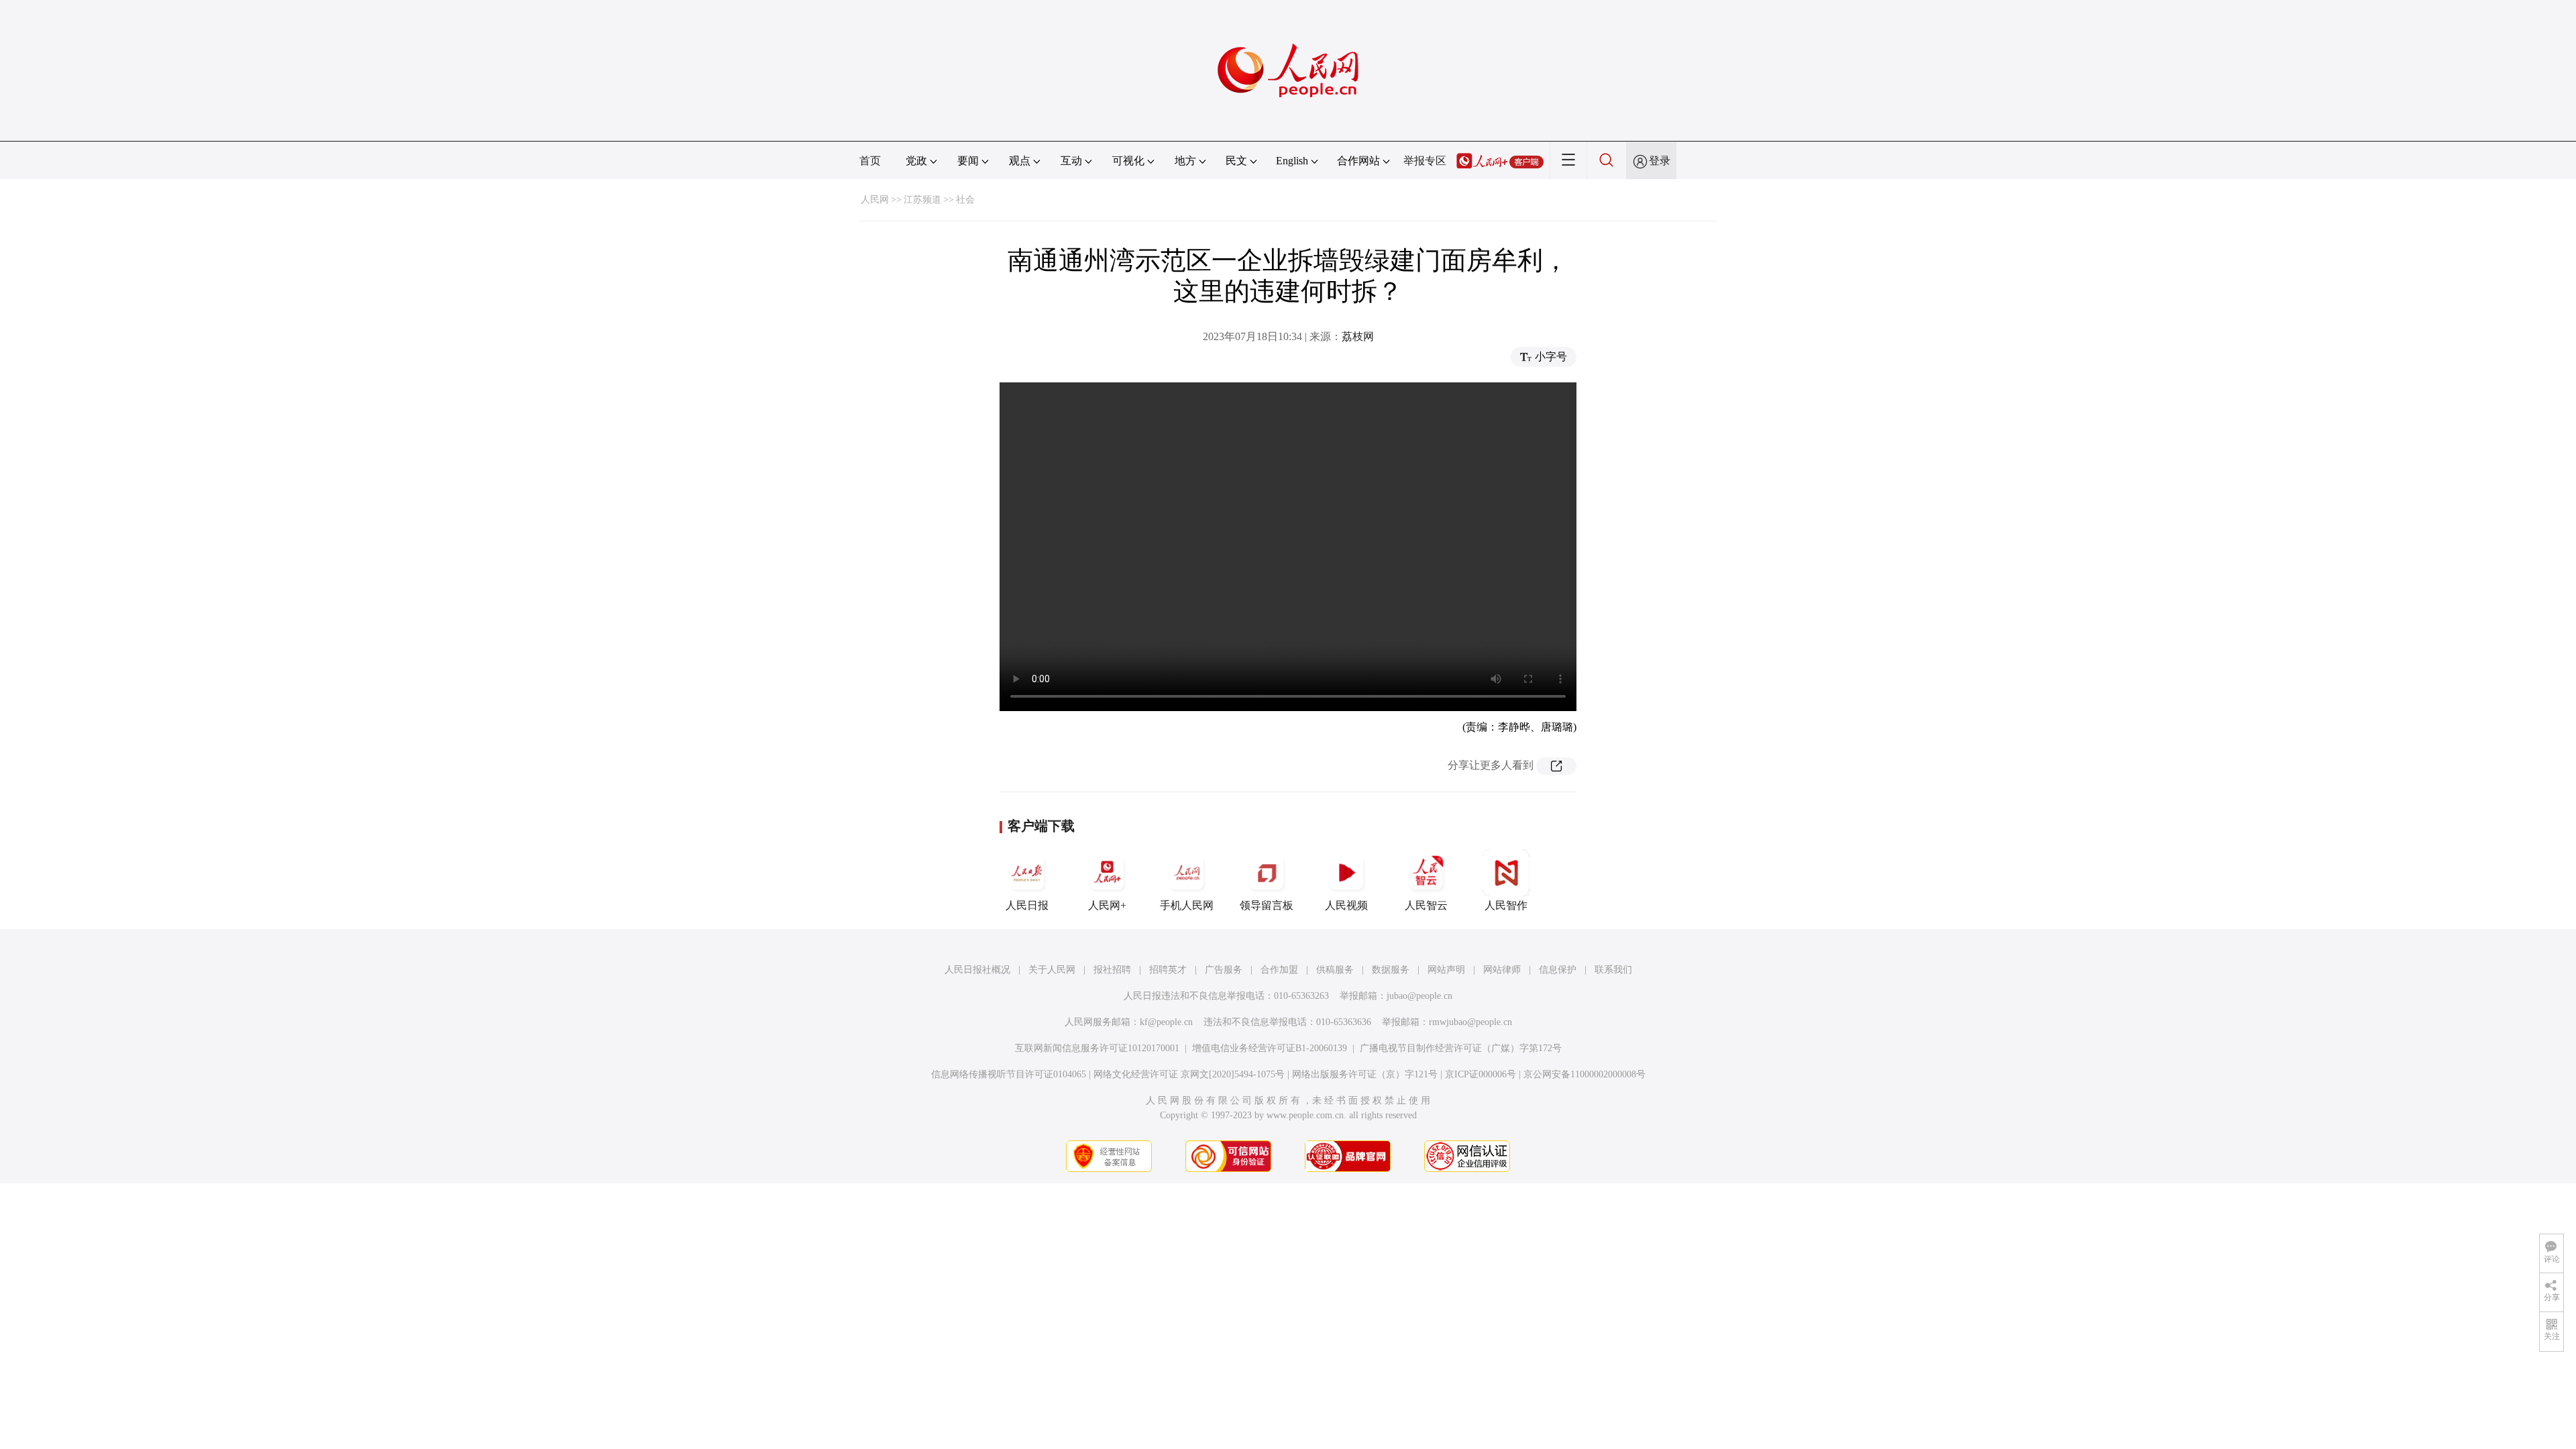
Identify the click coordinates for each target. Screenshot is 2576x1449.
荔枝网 (1358, 336)
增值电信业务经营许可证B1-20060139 (1270, 1048)
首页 (870, 161)
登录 (1660, 161)
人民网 (875, 200)
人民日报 (1027, 905)
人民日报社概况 (977, 970)
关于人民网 (1052, 970)
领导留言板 (1267, 905)
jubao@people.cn (1419, 996)
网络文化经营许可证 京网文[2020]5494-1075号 (1189, 1074)
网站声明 (1446, 970)
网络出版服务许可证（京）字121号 (1365, 1074)
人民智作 (1506, 905)
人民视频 (1346, 905)
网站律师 (1502, 970)
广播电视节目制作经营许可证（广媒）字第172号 (1461, 1048)
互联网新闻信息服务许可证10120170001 (1097, 1048)
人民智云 (1426, 905)
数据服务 (1391, 970)
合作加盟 (1279, 970)
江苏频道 (922, 200)
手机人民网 (1187, 905)
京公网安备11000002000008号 (1585, 1074)
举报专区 (1425, 161)
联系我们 (1613, 970)
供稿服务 (1335, 970)
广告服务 (1224, 970)
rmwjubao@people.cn (1470, 1022)
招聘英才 (1168, 970)
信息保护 (1558, 970)
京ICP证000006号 (1481, 1074)
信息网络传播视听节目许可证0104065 (1009, 1074)
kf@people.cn (1166, 1022)
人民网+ (1107, 905)
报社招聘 (1112, 970)
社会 (965, 200)
